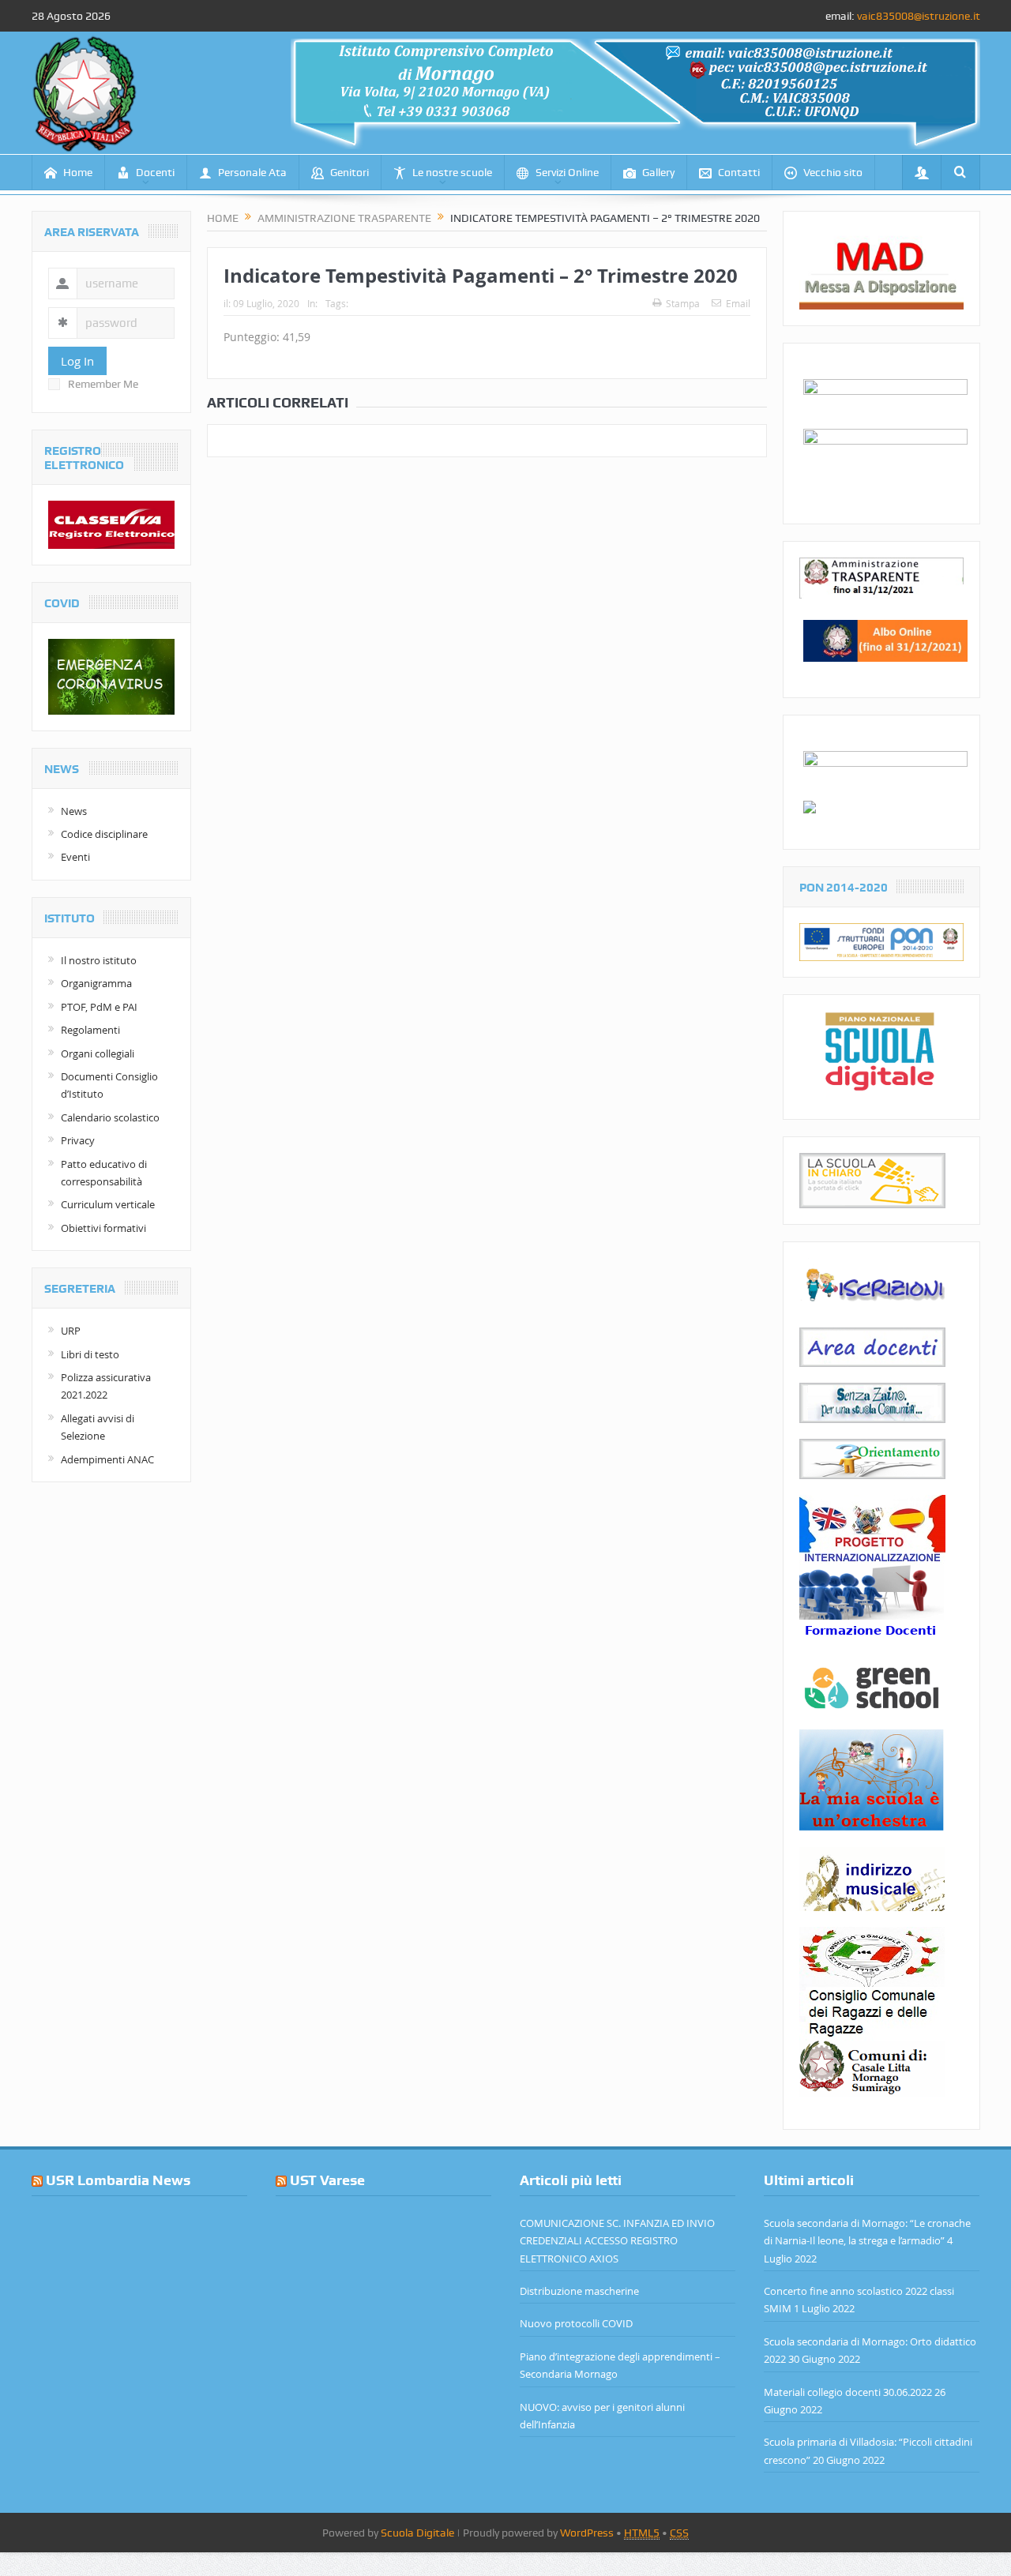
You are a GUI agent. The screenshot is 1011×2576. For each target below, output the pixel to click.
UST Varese (327, 2180)
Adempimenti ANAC (107, 1459)
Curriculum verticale (108, 1204)
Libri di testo (90, 1354)
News (74, 811)
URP (71, 1331)
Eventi (75, 857)
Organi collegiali (98, 1053)
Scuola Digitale (417, 2533)
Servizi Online (567, 172)
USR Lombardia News (118, 2180)
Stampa (683, 303)
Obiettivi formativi (103, 1228)
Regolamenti (90, 1030)
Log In (77, 361)
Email (738, 303)
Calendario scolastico (110, 1117)
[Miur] (810, 805)
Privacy (78, 1140)
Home (78, 172)
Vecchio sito (833, 172)
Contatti (739, 172)
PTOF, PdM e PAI (99, 1007)
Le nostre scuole (452, 172)
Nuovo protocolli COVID (576, 2323)
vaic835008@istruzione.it (919, 16)
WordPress (587, 2533)
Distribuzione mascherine (579, 2291)
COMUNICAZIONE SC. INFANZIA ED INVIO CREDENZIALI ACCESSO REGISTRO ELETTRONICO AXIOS (617, 2241)
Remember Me (103, 384)
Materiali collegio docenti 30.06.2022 (848, 2392)
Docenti (155, 172)
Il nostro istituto (99, 960)
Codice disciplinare (104, 834)
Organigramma (96, 983)
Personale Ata (252, 172)
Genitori (350, 172)
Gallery (658, 172)
